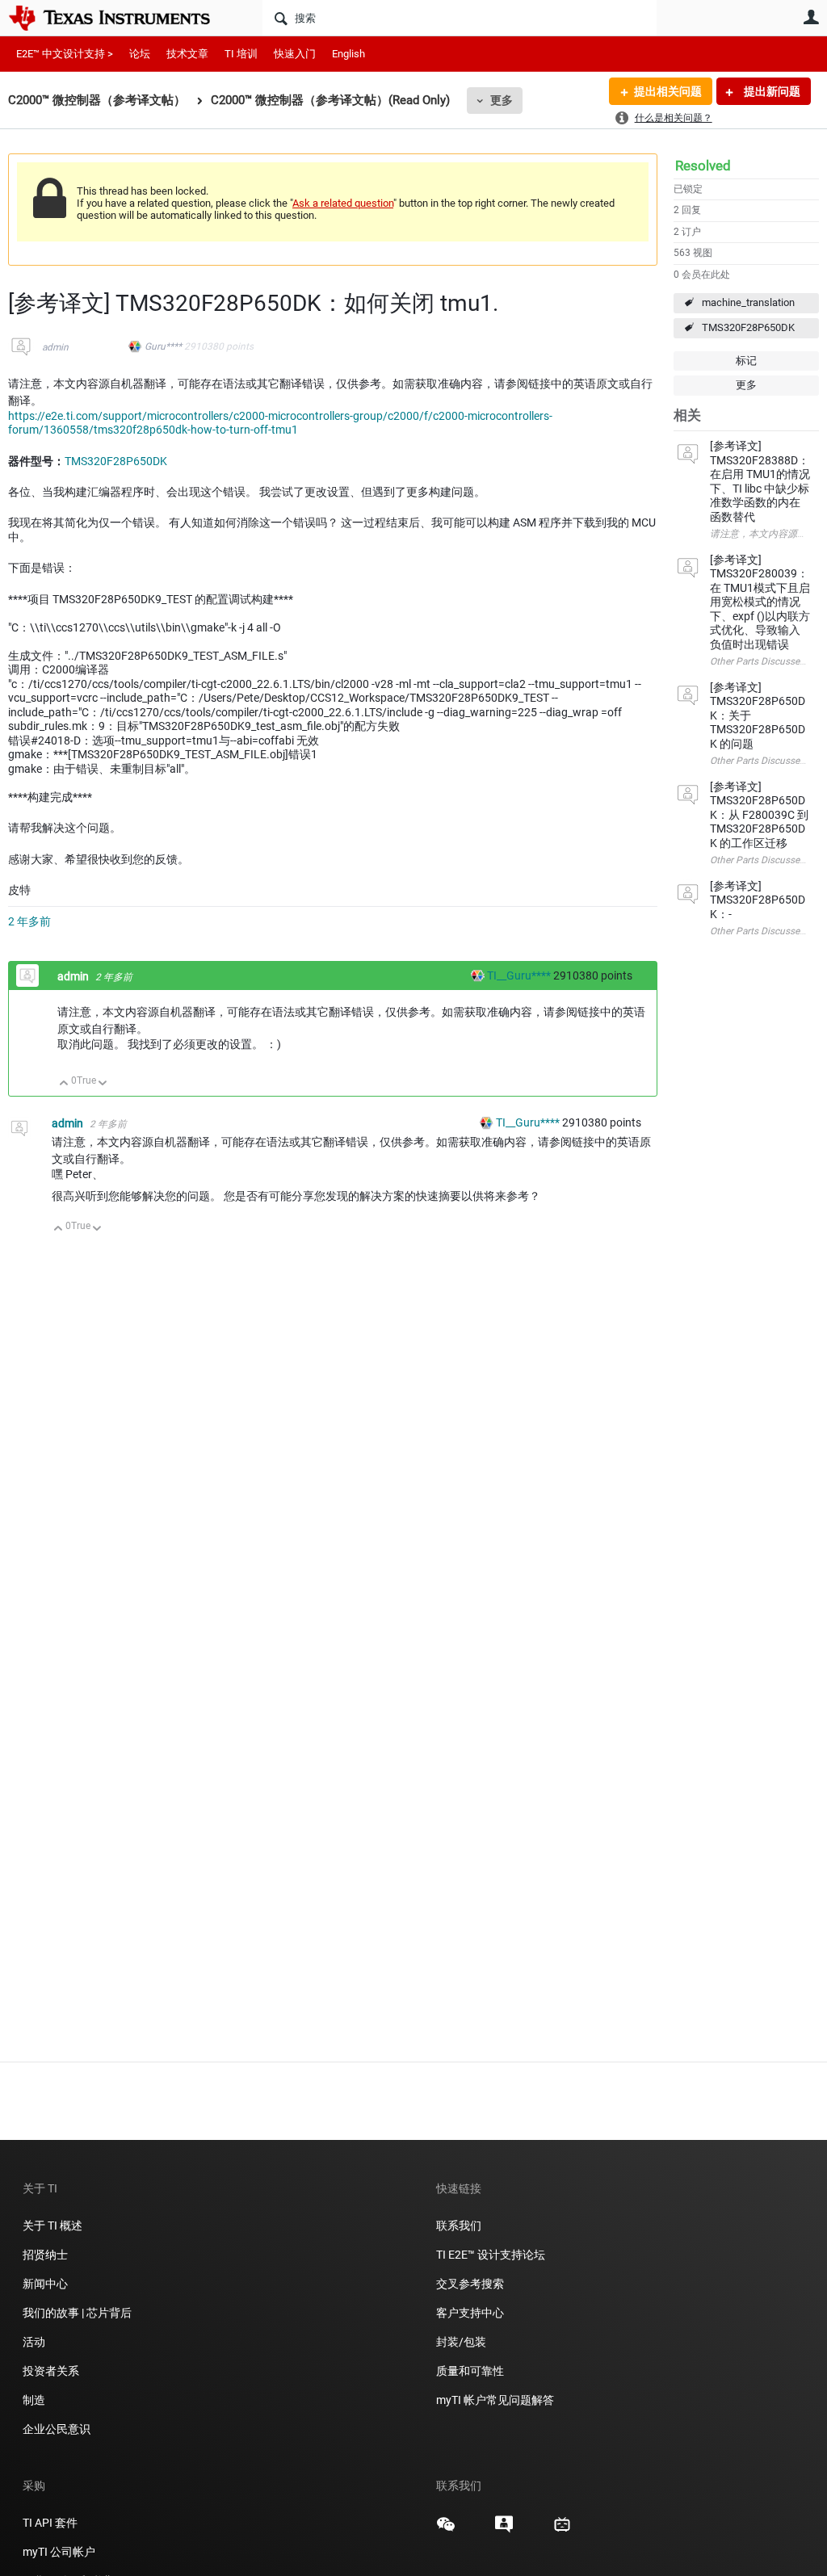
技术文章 (187, 54)
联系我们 (459, 2226)
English (348, 54)
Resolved (703, 166)
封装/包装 (461, 2342)
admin (55, 347)
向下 (103, 1084)
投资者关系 (51, 2371)
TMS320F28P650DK (748, 327)
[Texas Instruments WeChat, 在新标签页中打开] (446, 2530)
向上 (64, 1084)
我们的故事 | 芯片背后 (77, 2313)
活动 (34, 2342)
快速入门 (295, 54)
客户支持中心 (470, 2313)
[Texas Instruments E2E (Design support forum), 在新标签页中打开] (504, 2530)
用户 (811, 17)
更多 (502, 100)
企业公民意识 (57, 2429)
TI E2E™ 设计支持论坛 (491, 2255)
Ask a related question (343, 203)
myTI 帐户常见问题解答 (495, 2400)
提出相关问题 (668, 91)
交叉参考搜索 (470, 2284)
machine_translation (748, 302)
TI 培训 (241, 54)
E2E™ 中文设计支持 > (65, 54)
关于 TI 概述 (52, 2226)
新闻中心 (45, 2284)
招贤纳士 (45, 2255)
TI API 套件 (50, 2523)
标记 (746, 361)
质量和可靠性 (471, 2371)
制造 (34, 2400)
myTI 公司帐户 (59, 2552)
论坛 (140, 54)
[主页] (121, 18)
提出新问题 (771, 91)
